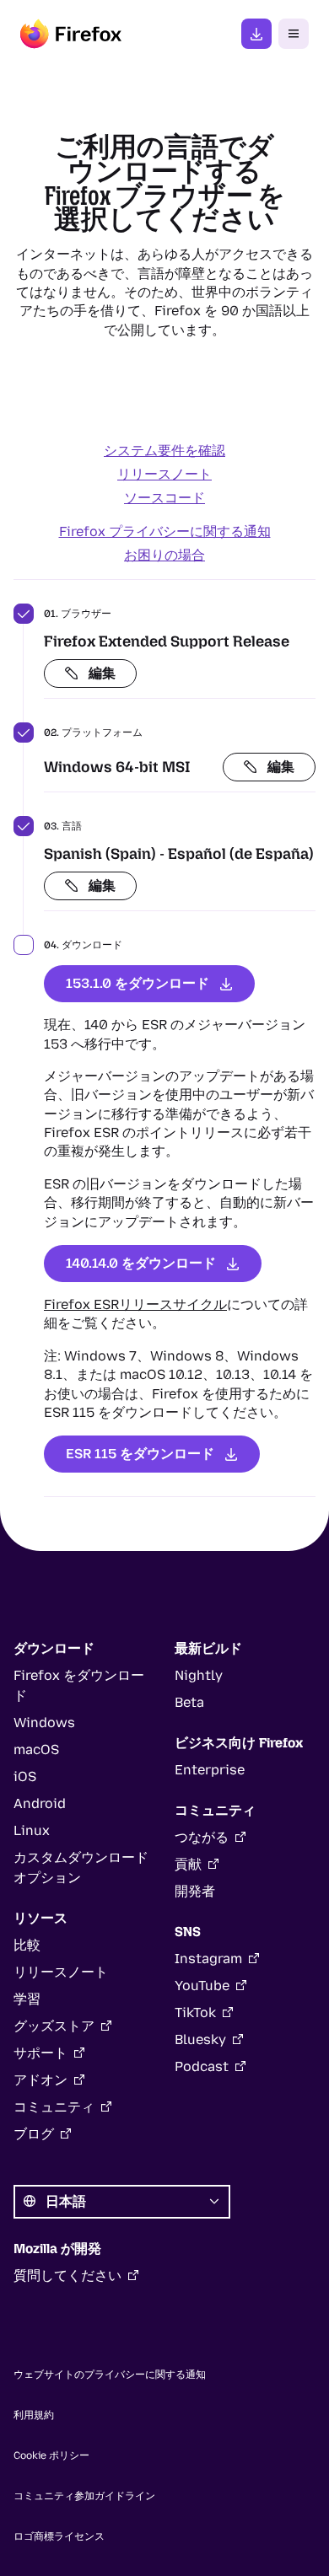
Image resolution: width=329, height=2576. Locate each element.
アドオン (40, 2080)
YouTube (202, 1986)
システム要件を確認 (164, 451)
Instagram (208, 1959)
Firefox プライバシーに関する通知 (165, 531)
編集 (102, 673)
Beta (189, 1702)
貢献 (188, 1864)
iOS (25, 1776)
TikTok (195, 2012)
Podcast (202, 2066)
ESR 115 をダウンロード (140, 1454)
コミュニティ (54, 2107)
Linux (32, 1830)
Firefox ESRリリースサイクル (135, 1304)
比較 (27, 1945)
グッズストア (54, 2026)
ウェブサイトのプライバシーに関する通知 (110, 2375)
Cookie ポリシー (51, 2455)
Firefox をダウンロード (256, 34)
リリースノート (164, 474)
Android (40, 1803)
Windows (44, 1723)
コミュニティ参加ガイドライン (84, 2496)
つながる (202, 1837)
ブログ (34, 2134)
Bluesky (200, 2039)
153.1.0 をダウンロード (138, 983)
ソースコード (164, 498)
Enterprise (210, 1770)
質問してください (67, 2275)
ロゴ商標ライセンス (59, 2536)
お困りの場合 (164, 555)
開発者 (195, 1891)
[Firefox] (71, 34)
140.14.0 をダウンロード (141, 1263)
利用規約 (34, 2415)
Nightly (199, 1675)
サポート (40, 2053)
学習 (27, 1999)
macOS (36, 1750)
